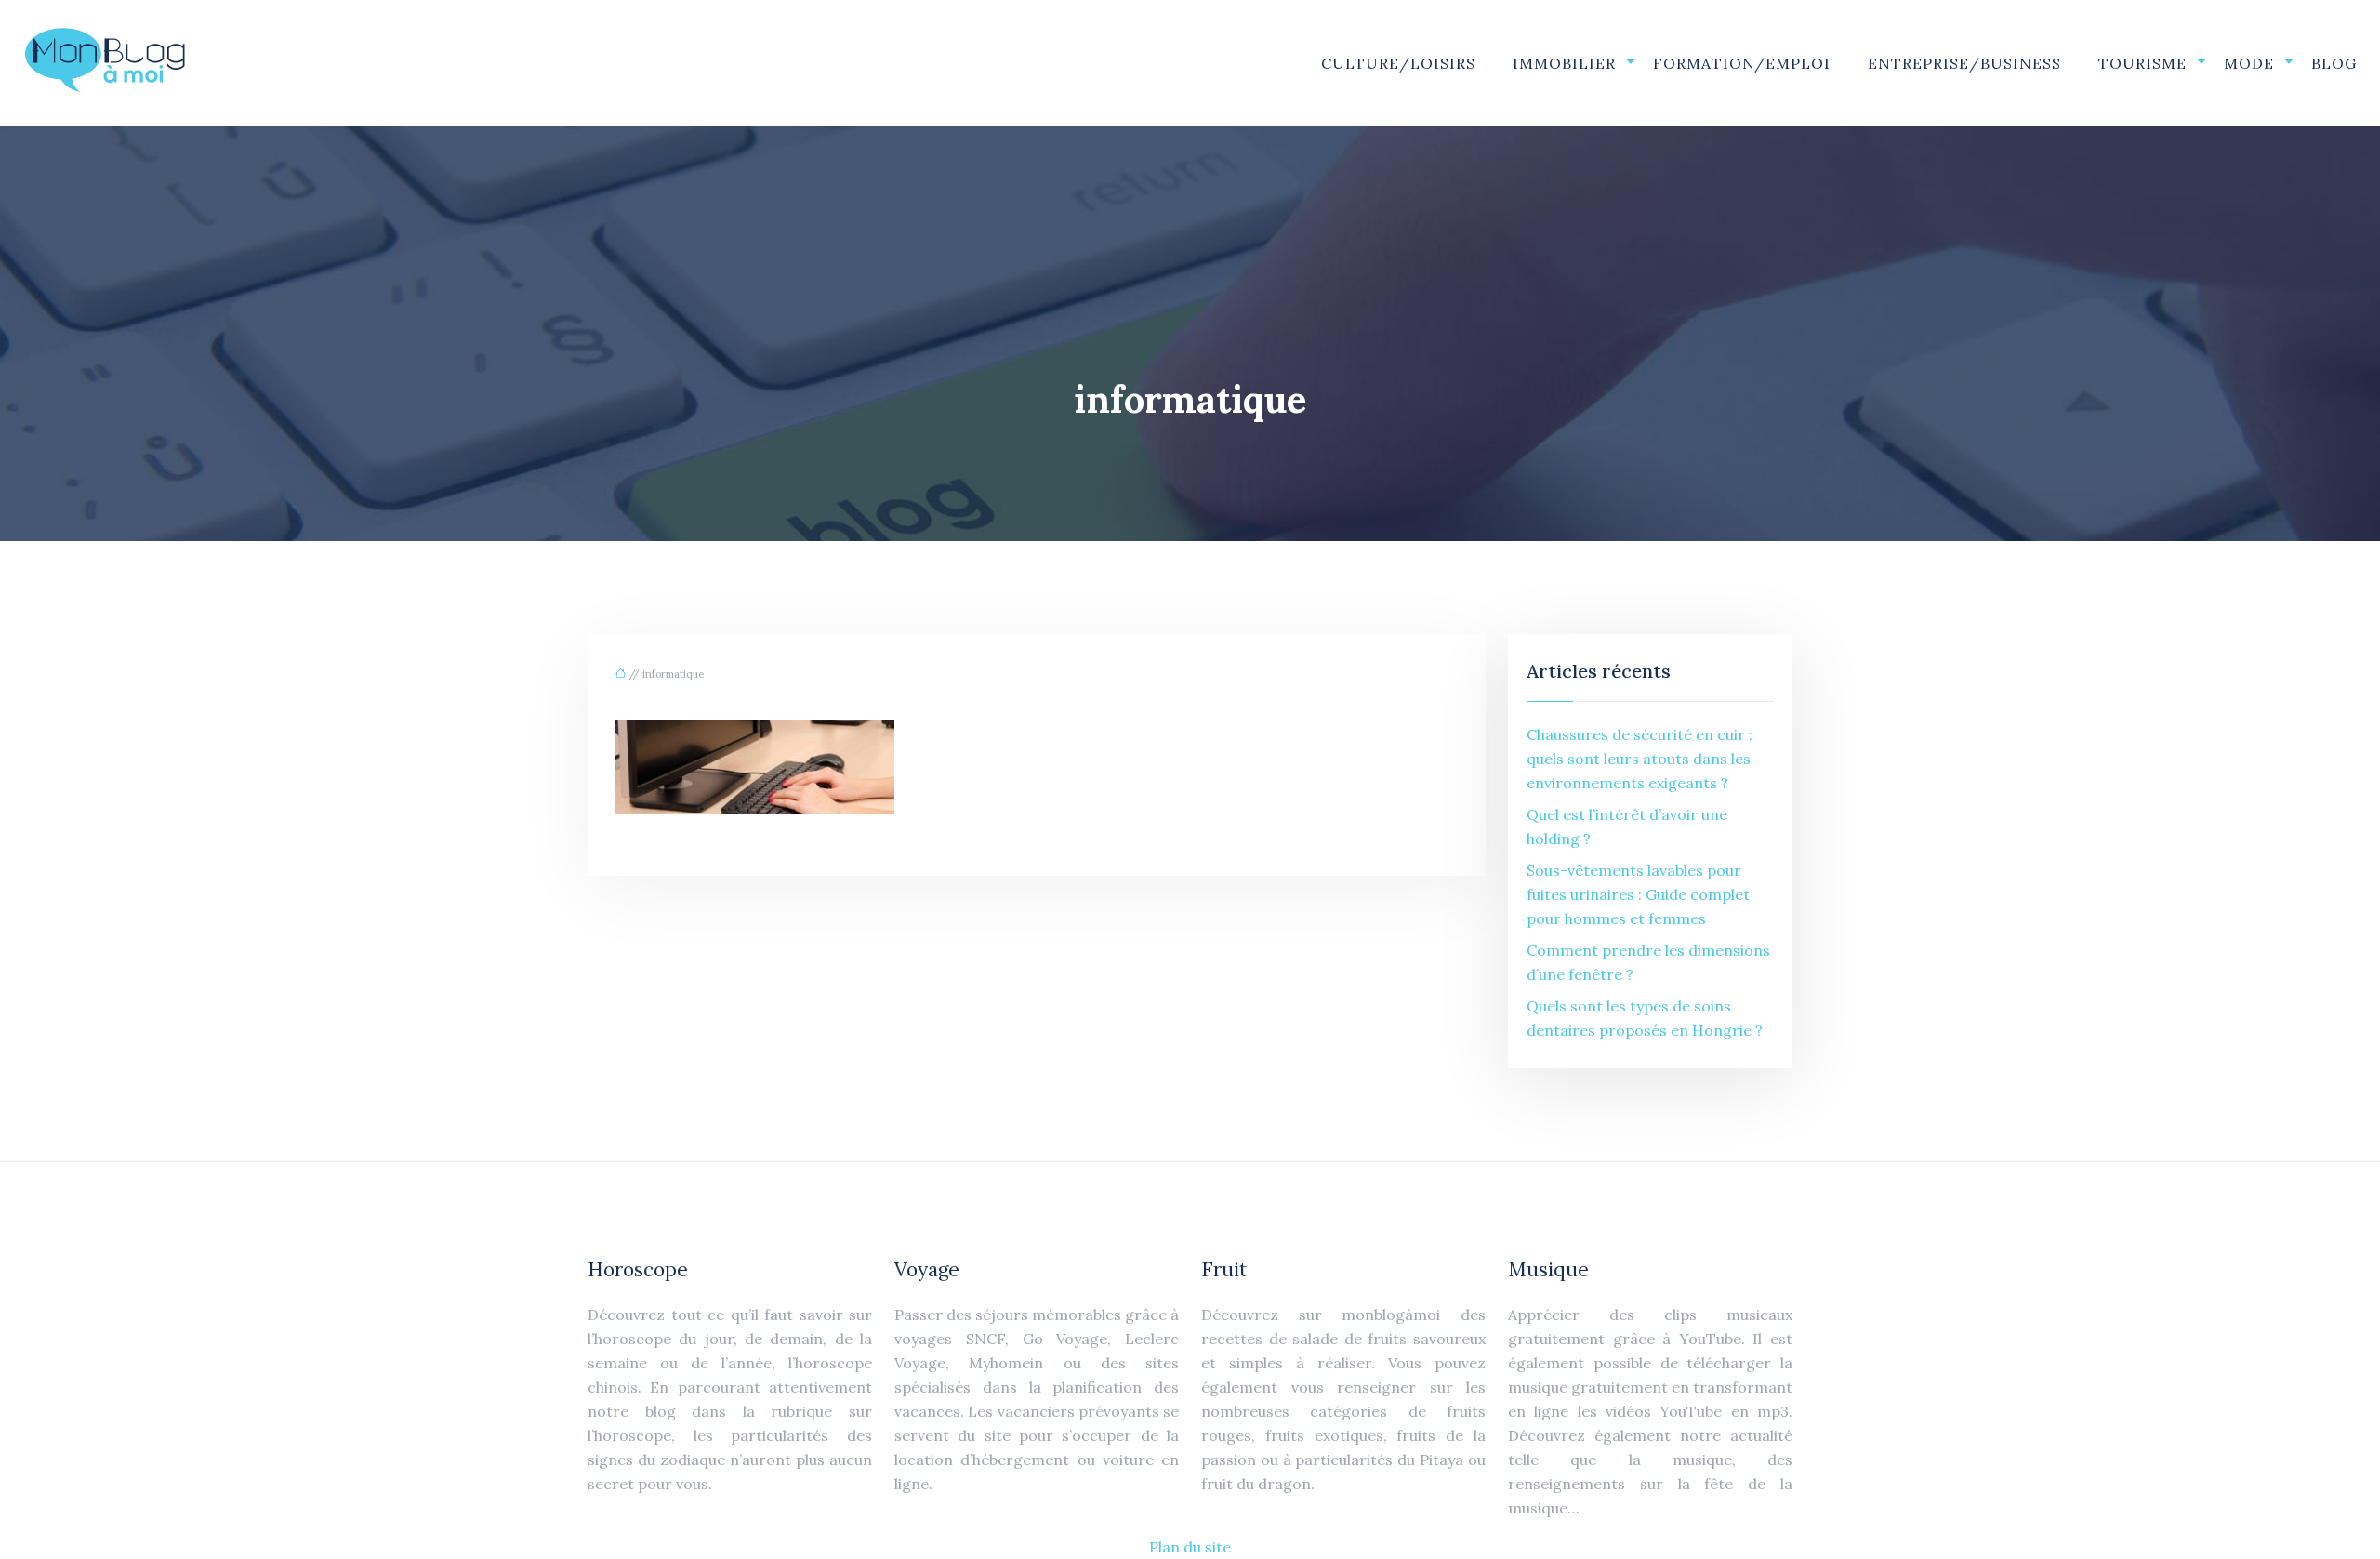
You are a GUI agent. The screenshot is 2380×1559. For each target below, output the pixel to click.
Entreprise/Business (1964, 63)
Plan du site (1190, 1547)
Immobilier (1564, 63)
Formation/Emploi (1742, 63)
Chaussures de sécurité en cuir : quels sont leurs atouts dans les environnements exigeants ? (1640, 759)
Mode (2249, 63)
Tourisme (2142, 63)
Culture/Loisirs (1398, 63)
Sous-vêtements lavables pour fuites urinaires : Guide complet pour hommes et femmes (1638, 894)
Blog (2334, 63)
